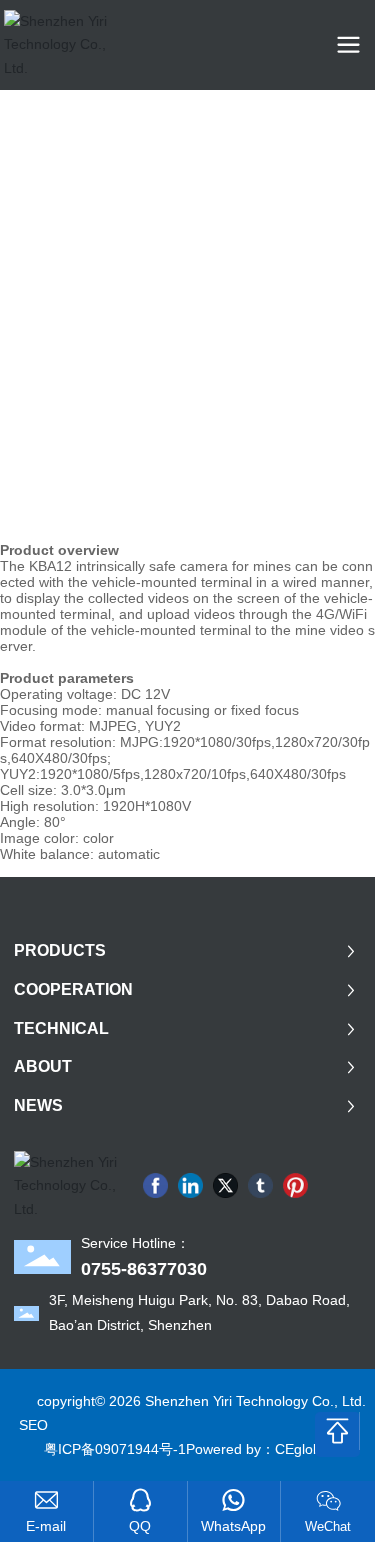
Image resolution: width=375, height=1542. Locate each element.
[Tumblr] (260, 1185)
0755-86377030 (144, 1269)
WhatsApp (233, 1526)
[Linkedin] (190, 1185)
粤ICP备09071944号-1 (115, 1449)
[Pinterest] (295, 1185)
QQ (140, 1526)
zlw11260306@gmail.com (46, 1526)
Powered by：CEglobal (259, 1449)
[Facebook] (155, 1185)
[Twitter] (225, 1185)
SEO (33, 1425)
